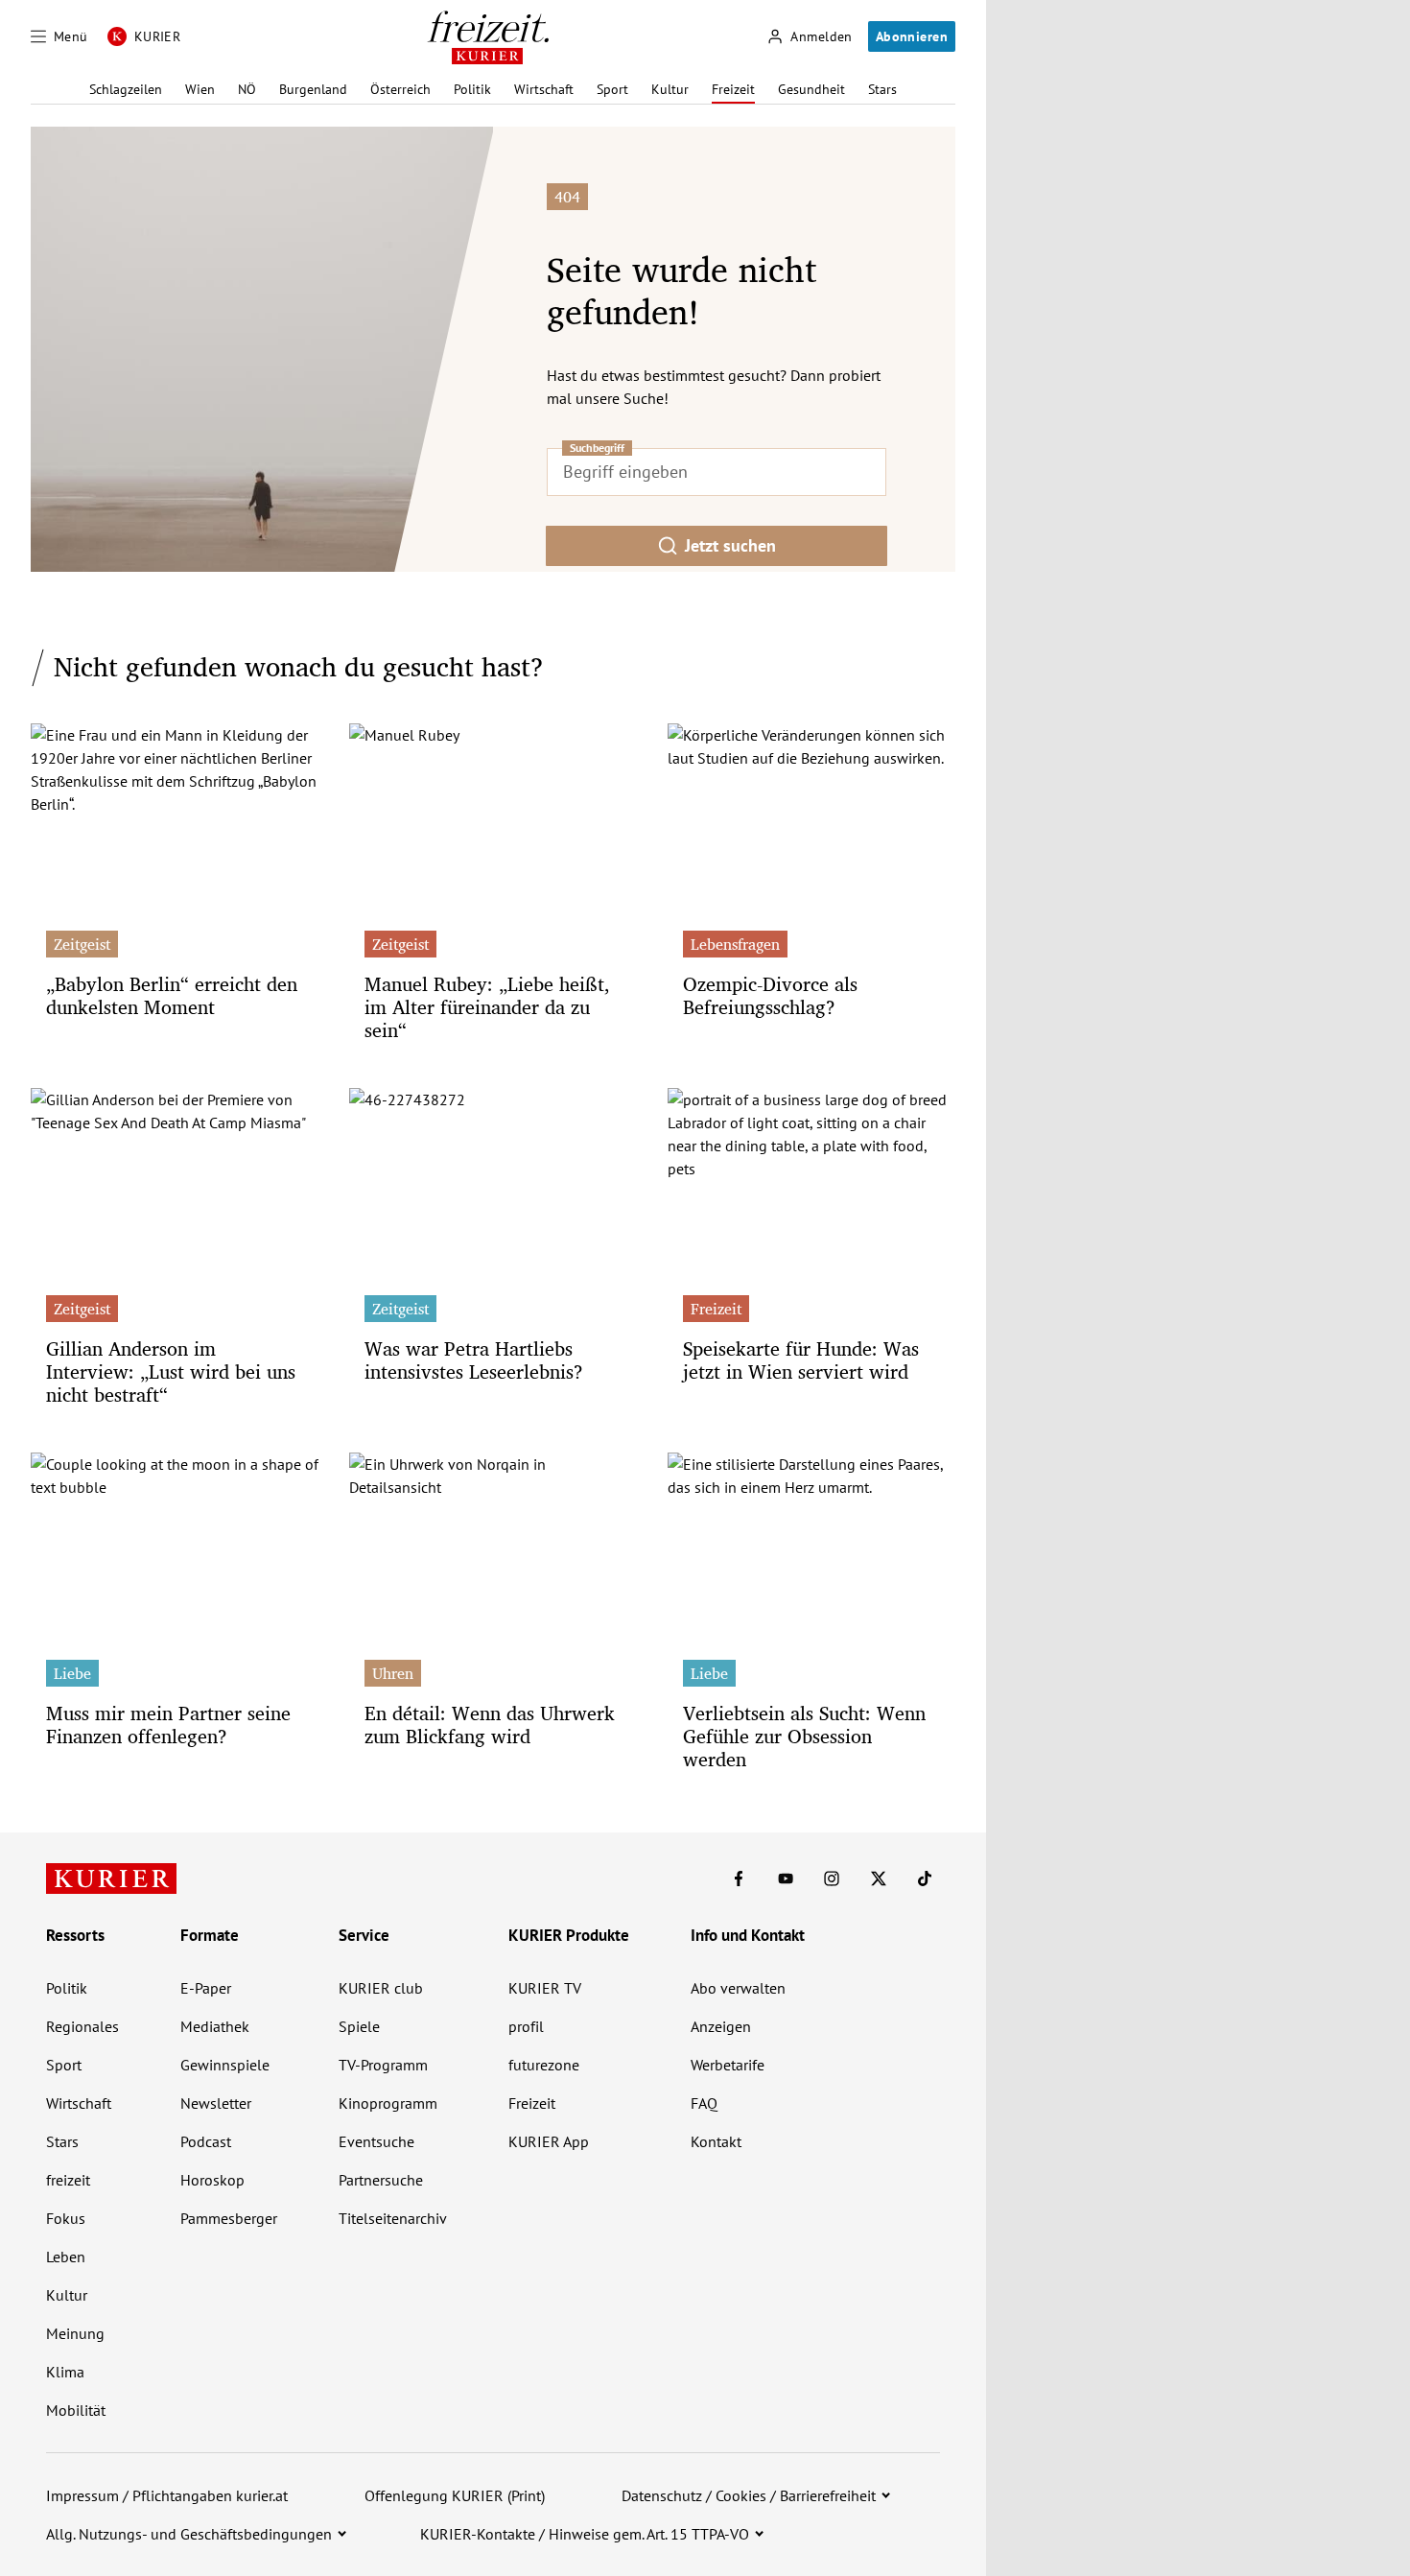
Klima (65, 2372)
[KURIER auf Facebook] (739, 1879)
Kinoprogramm (388, 2103)
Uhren (393, 1673)
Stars (882, 89)
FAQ (704, 2103)
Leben (66, 2257)
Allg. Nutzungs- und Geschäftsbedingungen (189, 2534)
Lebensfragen (735, 944)
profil (526, 2026)
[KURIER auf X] (879, 1879)
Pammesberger (229, 2218)
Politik (472, 89)
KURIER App (549, 2141)
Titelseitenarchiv (393, 2218)
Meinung (75, 2333)
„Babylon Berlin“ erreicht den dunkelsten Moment (172, 995)
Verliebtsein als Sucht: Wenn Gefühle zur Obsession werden (804, 1736)
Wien (200, 89)
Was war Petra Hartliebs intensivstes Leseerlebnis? (474, 1360)
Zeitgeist (82, 944)
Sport (612, 89)
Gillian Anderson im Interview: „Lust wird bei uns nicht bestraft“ (171, 1371)
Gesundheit (811, 89)
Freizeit (733, 89)
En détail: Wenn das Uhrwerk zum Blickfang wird (490, 1725)
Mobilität (76, 2410)
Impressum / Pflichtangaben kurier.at (167, 2495)
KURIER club (381, 1988)
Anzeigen (721, 2026)
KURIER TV (545, 1988)
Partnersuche (381, 2180)
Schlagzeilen (126, 89)
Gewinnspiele (225, 2065)
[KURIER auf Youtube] (786, 1879)
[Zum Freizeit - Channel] (488, 37)
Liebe (72, 1673)
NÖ (247, 89)
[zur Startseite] (111, 1879)
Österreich (400, 89)
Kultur (670, 89)
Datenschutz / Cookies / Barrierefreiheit (749, 2495)
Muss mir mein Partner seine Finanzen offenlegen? (168, 1725)
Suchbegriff (597, 448)
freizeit (68, 2180)
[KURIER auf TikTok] (925, 1879)
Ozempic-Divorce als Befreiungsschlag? (770, 995)
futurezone (544, 2065)
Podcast (206, 2141)
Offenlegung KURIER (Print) (455, 2495)
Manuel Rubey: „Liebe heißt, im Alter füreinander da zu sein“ (487, 1007)
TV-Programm (383, 2065)
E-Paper (206, 1988)
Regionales (82, 2026)
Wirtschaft (544, 89)
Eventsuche (376, 2141)
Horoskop (212, 2180)
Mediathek (215, 2026)
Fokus (66, 2218)
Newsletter (216, 2103)
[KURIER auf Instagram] (832, 1879)
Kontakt (716, 2141)
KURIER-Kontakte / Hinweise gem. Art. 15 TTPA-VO (585, 2534)
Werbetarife (728, 2065)
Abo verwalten (738, 1988)
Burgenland (313, 89)
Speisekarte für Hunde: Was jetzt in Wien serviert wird (801, 1360)
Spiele (359, 2026)
